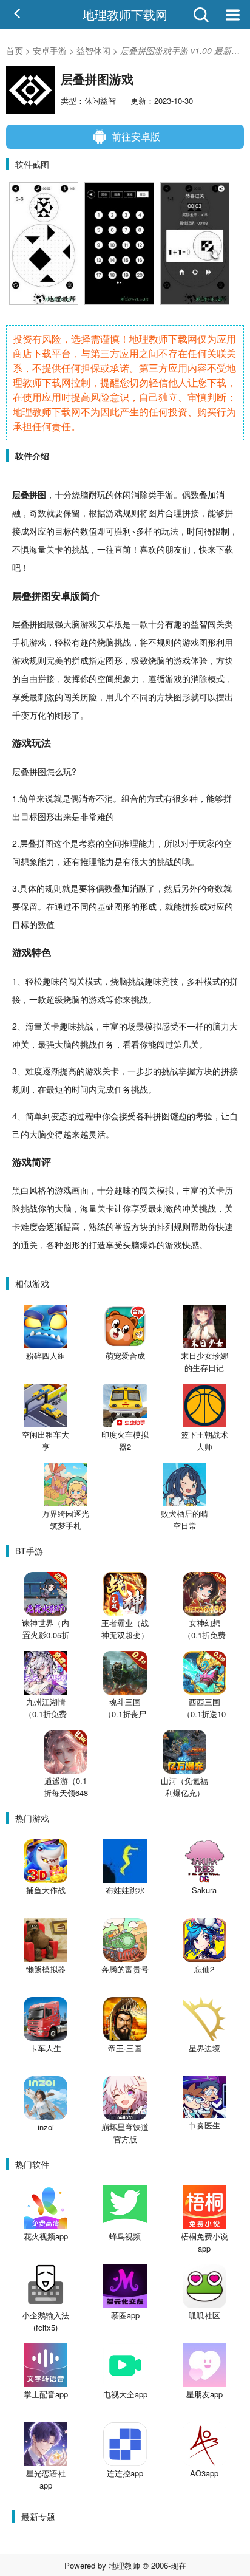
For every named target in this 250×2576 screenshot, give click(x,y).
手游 (165, 494)
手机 (21, 642)
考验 (204, 1116)
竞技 (170, 981)
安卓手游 (50, 50)
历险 (89, 697)
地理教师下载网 (125, 14)
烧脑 (80, 494)
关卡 (55, 549)
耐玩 (97, 494)
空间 (106, 678)
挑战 (80, 549)
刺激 (46, 697)
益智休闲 (93, 50)
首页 (15, 50)
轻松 (63, 642)
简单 (28, 798)
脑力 (221, 1026)
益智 (199, 624)
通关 (29, 1245)
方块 (225, 660)
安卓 (61, 596)
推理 (130, 843)
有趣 (174, 624)
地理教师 (124, 2565)
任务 (106, 1044)
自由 (29, 678)
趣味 (51, 981)
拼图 (38, 494)
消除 (140, 494)
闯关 (216, 624)
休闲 (123, 494)
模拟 (153, 1026)
